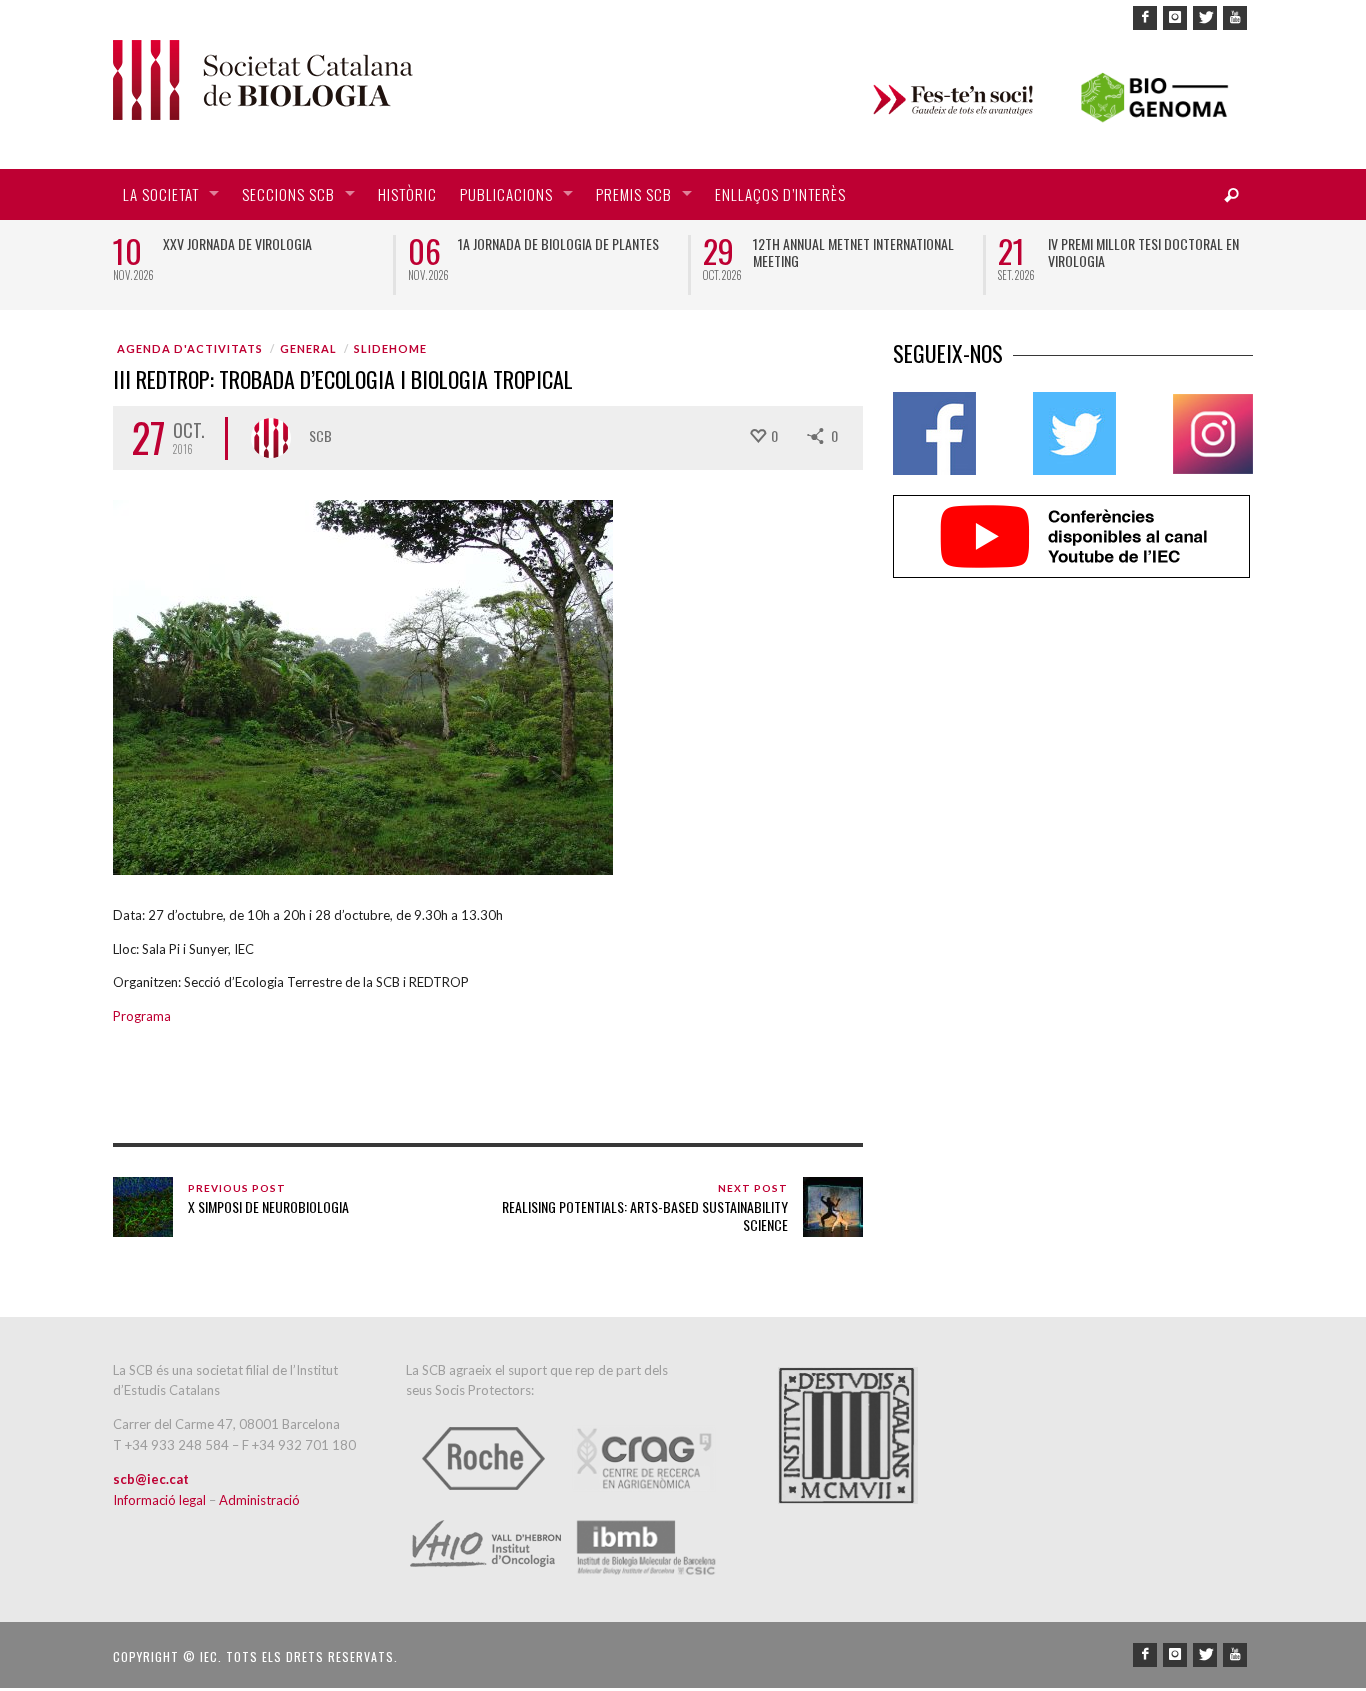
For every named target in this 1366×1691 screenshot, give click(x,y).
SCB (320, 435)
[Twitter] (1205, 18)
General (308, 348)
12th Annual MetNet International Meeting (853, 252)
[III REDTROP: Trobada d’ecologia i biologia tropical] (363, 686)
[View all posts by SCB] (271, 438)
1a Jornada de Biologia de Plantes (558, 243)
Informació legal (161, 1500)
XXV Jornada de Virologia (237, 243)
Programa (142, 1016)
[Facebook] (1145, 18)
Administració (259, 1500)
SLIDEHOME (390, 348)
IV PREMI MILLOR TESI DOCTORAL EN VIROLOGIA (1143, 252)
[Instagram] (1175, 18)
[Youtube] (1235, 18)
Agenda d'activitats (190, 348)
